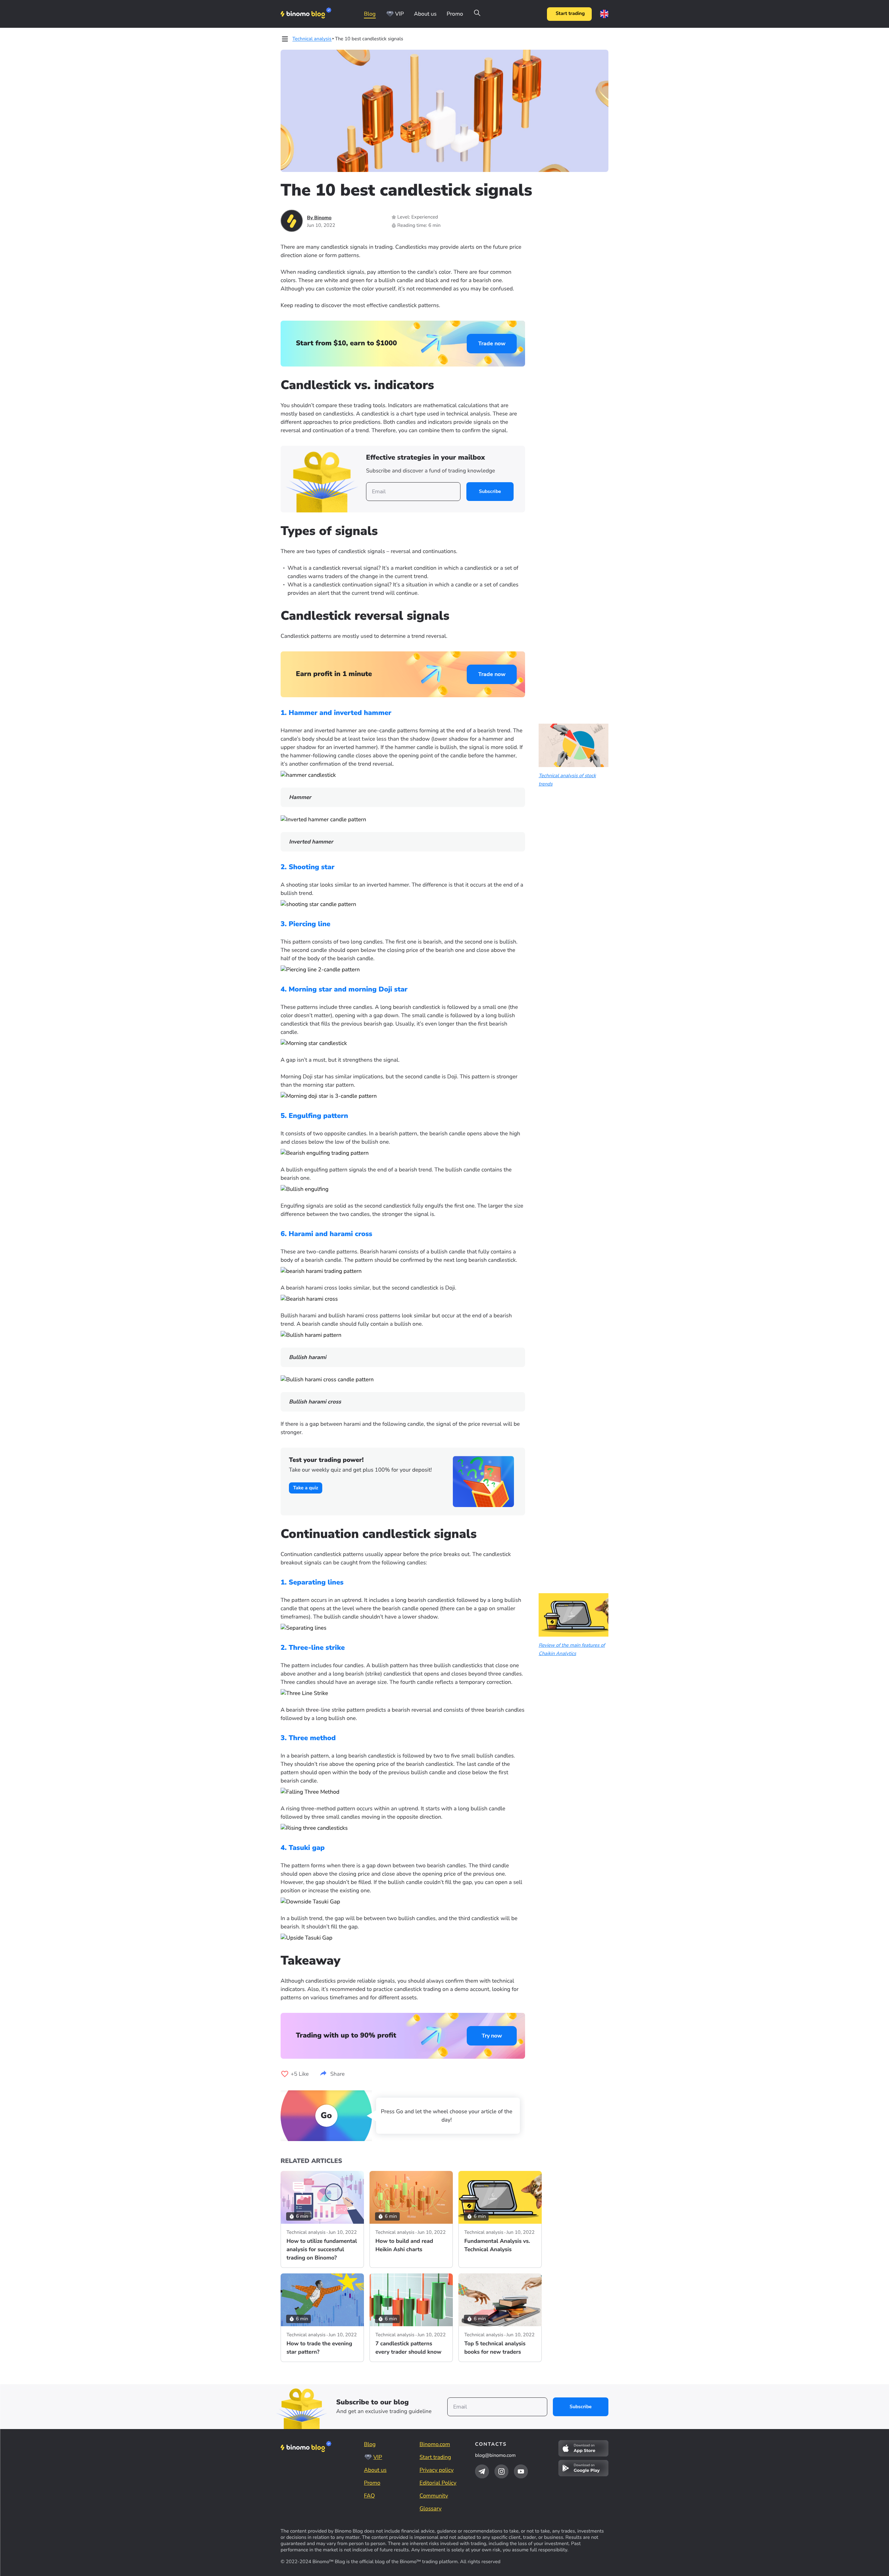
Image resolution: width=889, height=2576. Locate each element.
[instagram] (501, 2471)
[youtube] (521, 2471)
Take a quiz (306, 1488)
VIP (400, 14)
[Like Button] (285, 2074)
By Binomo (319, 218)
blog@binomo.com (495, 2455)
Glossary (430, 2509)
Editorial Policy (438, 2483)
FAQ (369, 2496)
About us (425, 14)
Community (434, 2496)
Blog (370, 14)
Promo (455, 14)
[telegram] (482, 2471)
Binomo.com (435, 2444)
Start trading (570, 14)
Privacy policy (437, 2470)
